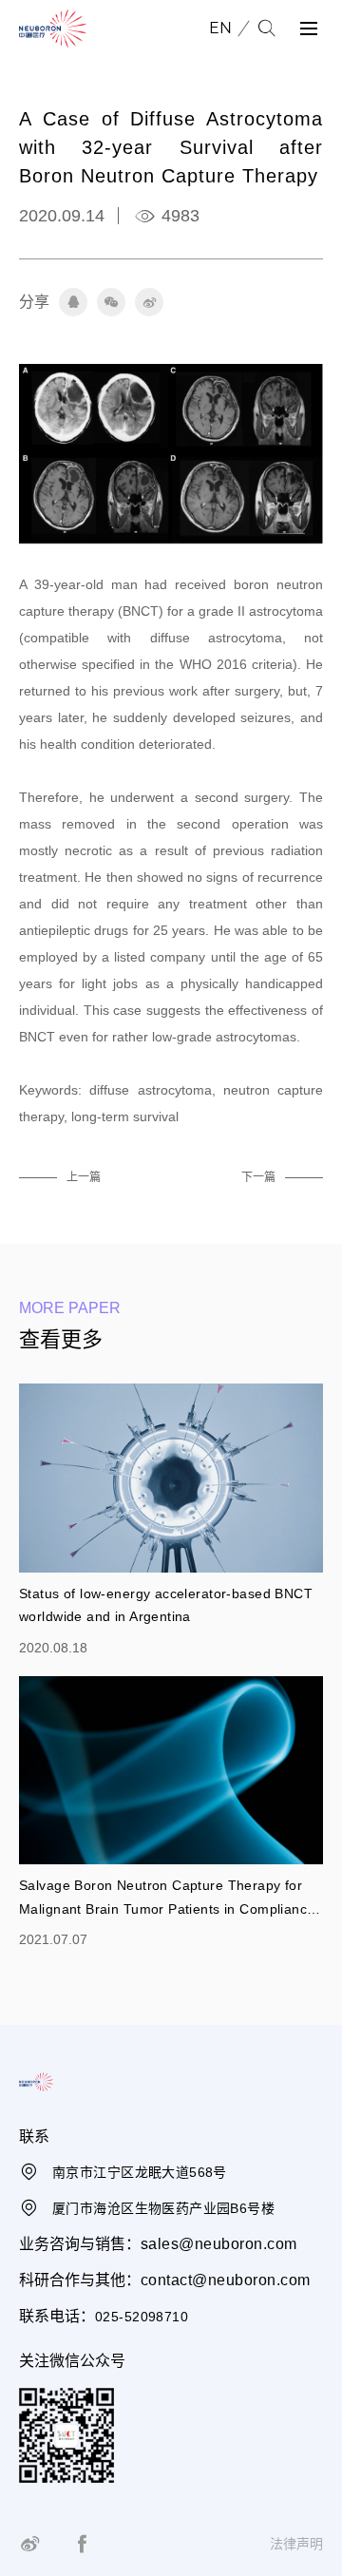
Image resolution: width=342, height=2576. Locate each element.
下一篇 (258, 1177)
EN (220, 28)
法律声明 (296, 2544)
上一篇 (84, 1177)
